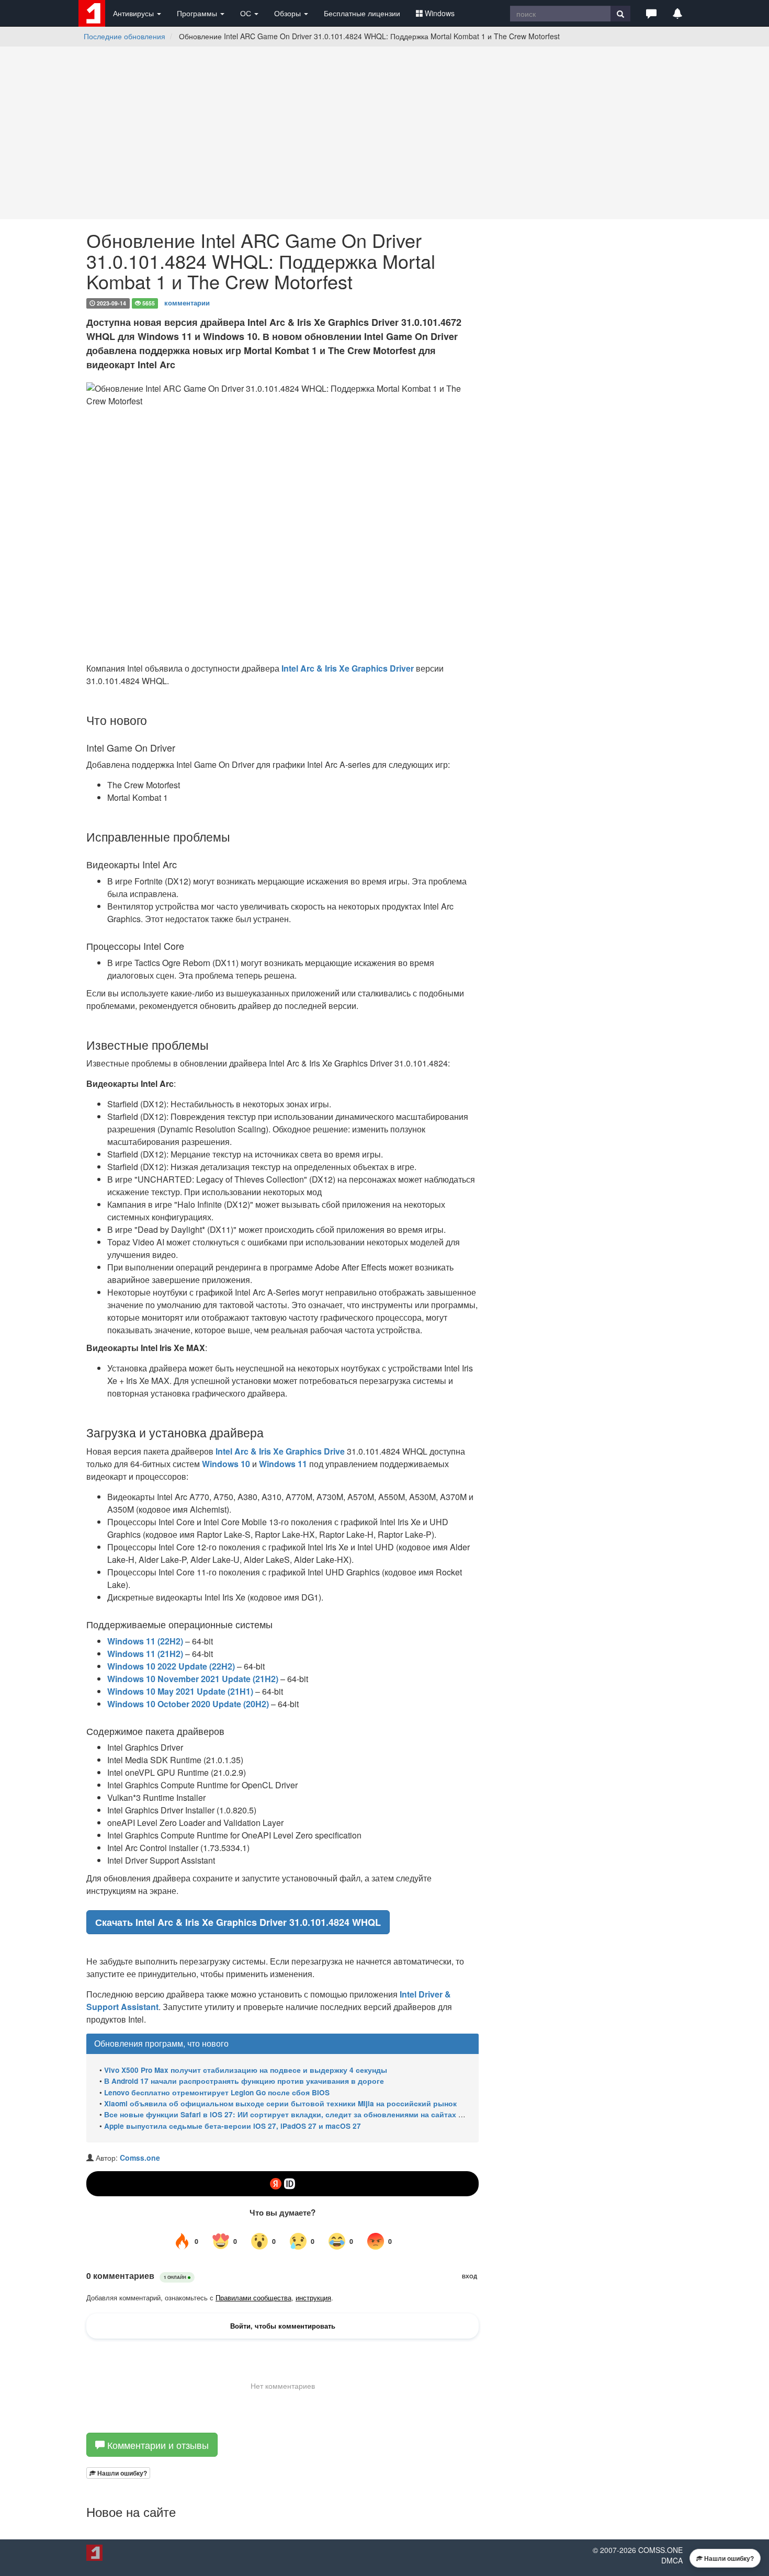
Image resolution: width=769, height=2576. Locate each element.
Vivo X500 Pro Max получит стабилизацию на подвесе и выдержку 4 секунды (246, 2070)
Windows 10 (226, 1464)
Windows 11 (283, 1464)
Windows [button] (440, 13)
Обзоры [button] (289, 13)
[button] (651, 13)
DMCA (672, 2560)
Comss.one (140, 2158)
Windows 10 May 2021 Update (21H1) (180, 1691)
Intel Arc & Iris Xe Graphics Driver (348, 668)
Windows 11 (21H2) (145, 1654)
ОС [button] (247, 13)
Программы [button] (198, 13)
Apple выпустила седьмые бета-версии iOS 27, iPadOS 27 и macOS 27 (233, 2126)
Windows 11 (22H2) (145, 1641)
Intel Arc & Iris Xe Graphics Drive (280, 1451)
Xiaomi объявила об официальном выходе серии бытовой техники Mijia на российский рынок (280, 2103)
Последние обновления (125, 36)
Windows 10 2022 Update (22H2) (171, 1666)
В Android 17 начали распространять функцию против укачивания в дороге (244, 2081)
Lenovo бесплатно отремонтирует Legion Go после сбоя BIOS (217, 2092)
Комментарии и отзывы (157, 2445)
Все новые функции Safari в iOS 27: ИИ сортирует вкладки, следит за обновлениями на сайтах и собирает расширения (326, 2114)
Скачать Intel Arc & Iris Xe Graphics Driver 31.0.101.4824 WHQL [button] (238, 1922)
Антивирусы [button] (134, 13)
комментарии (187, 303)
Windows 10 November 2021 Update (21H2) (193, 1679)
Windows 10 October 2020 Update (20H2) (188, 1704)
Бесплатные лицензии (362, 13)
